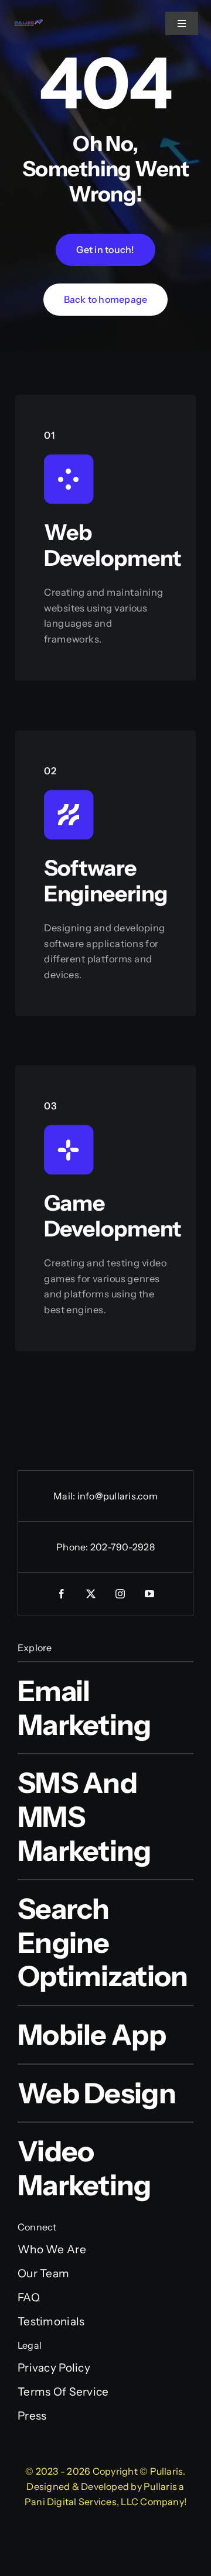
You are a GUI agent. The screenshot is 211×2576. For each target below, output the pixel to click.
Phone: (73, 1547)
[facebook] (62, 1594)
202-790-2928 (122, 1547)
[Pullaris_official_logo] (29, 23)
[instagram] (120, 1594)
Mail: (65, 1496)
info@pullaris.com (118, 1496)
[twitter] (91, 1594)
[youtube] (149, 1594)
